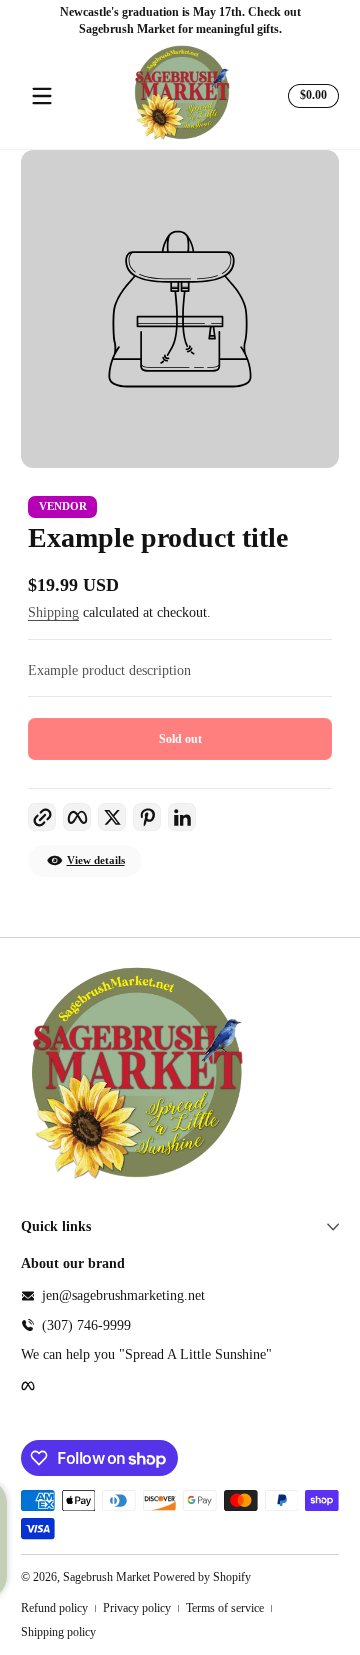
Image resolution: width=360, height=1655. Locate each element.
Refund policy (54, 1608)
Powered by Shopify (202, 1577)
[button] (310, 96)
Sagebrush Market (106, 1577)
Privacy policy (137, 1608)
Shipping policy (58, 1632)
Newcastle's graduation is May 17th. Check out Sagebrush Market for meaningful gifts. (180, 20)
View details (96, 860)
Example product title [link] (158, 537)
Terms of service (225, 1608)
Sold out (180, 739)
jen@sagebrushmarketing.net (123, 1295)
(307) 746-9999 (86, 1325)
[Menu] (42, 96)
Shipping (53, 612)
